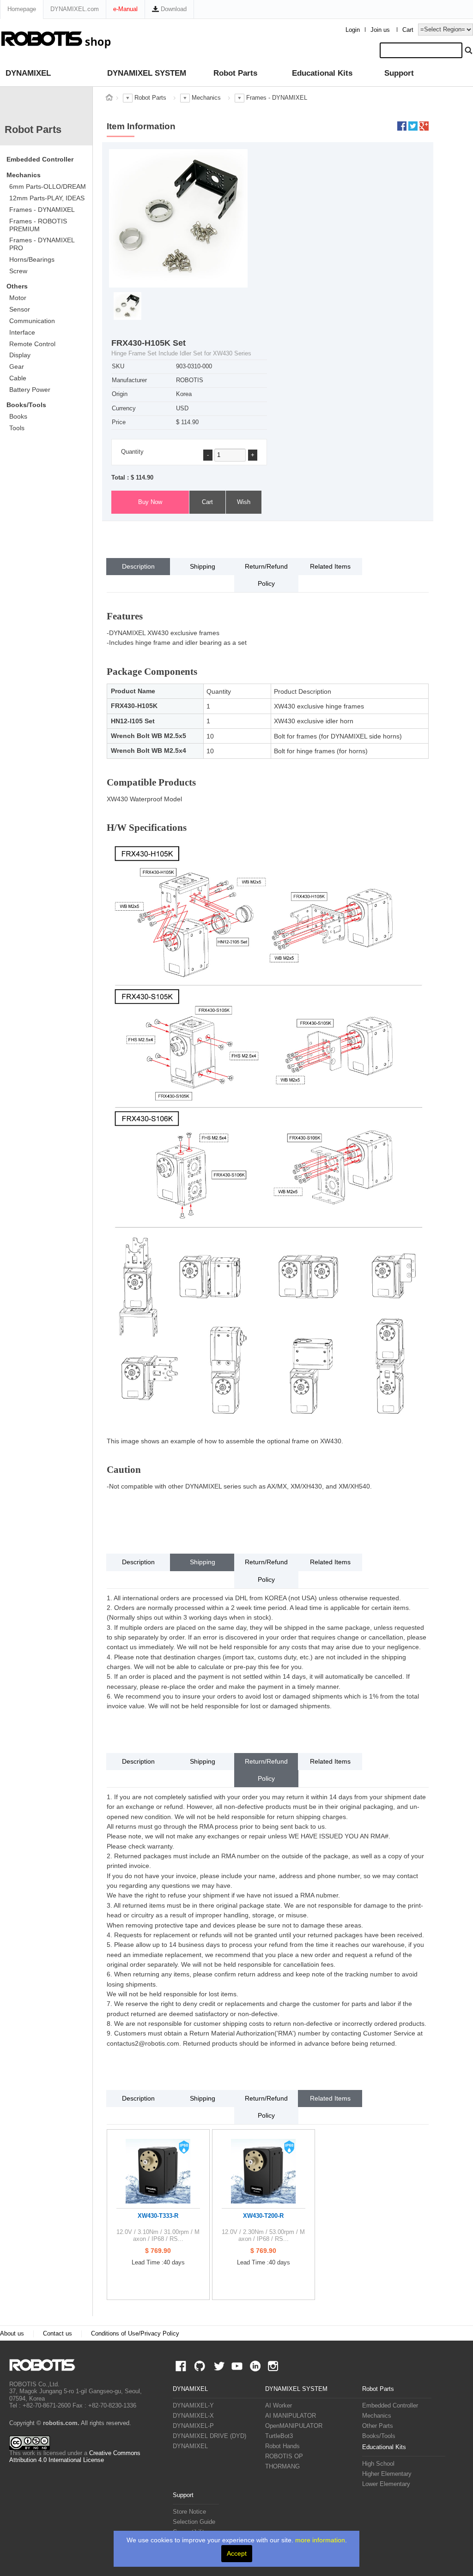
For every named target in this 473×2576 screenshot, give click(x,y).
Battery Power (30, 390)
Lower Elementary (386, 2484)
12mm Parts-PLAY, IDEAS (47, 198)
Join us (380, 30)
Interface (22, 332)
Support (399, 73)
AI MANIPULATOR (291, 2416)
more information (320, 2540)
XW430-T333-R (158, 2216)
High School (378, 2464)
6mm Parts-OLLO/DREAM (48, 186)
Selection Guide (194, 2522)
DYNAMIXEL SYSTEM (147, 73)
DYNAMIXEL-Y (193, 2406)
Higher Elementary (387, 2474)
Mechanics (24, 175)
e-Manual (125, 9)
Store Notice (189, 2512)
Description (138, 566)
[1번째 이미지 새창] (127, 306)
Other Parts (378, 2426)
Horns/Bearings (32, 259)
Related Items (330, 566)
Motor (18, 298)
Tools (17, 428)
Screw (18, 271)
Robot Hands (282, 2446)
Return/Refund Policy (266, 575)
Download (173, 9)
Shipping (203, 566)
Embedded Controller (40, 159)
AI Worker (279, 2406)
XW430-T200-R (263, 2216)
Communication (32, 321)
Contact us (58, 2334)
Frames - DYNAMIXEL (42, 210)
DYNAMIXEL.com (75, 9)
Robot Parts (235, 73)
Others (17, 286)
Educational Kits (322, 73)
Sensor (20, 309)
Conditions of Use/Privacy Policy (135, 2334)
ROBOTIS (46, 2365)
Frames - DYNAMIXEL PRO (42, 244)
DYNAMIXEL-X (193, 2416)
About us (12, 2334)
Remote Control (32, 344)
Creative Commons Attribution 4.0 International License (75, 2457)
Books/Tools (26, 405)
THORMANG (282, 2467)
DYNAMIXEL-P (193, 2426)
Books (18, 416)
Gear (17, 366)
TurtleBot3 (279, 2436)
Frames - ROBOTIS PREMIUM (38, 225)
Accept (237, 2553)
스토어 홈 (109, 97)
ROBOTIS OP (284, 2456)
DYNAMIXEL (28, 73)
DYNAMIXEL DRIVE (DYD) (209, 2436)
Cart (408, 30)
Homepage (22, 9)
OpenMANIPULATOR (294, 2426)
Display (20, 355)
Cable (18, 378)
